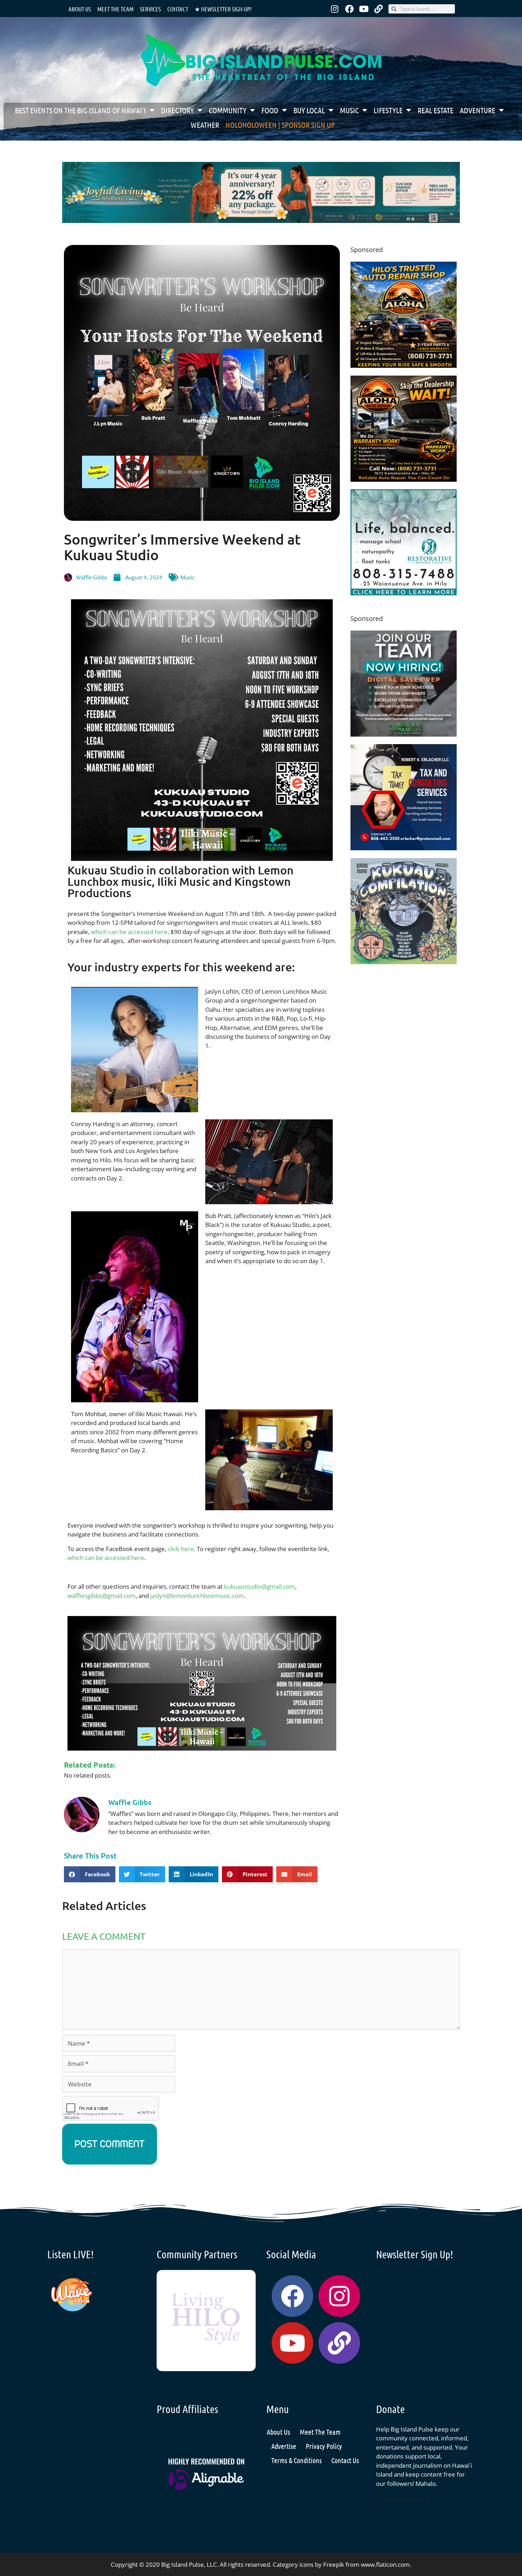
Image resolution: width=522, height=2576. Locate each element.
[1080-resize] (404, 593)
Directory (177, 110)
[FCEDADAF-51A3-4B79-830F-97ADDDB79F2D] (404, 848)
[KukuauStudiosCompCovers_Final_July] (404, 962)
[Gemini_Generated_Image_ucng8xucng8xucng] (261, 221)
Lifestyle (388, 110)
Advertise (284, 2446)
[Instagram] (335, 9)
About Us (80, 9)
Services (150, 9)
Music (349, 110)
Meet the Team (115, 9)
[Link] (379, 9)
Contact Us (345, 2460)
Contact (178, 9)
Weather (205, 125)
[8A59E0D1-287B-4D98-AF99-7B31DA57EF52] (404, 479)
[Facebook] (349, 9)
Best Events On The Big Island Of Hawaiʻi (80, 110)
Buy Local (309, 110)
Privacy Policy (324, 2446)
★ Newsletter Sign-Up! (223, 9)
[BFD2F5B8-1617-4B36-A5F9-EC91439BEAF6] (404, 365)
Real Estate (436, 110)
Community (228, 110)
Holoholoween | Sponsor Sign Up (280, 125)
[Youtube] (364, 9)
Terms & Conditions (297, 2460)
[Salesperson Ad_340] (404, 734)
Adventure (478, 110)
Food (270, 110)
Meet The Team (320, 2432)
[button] (90, 1874)
